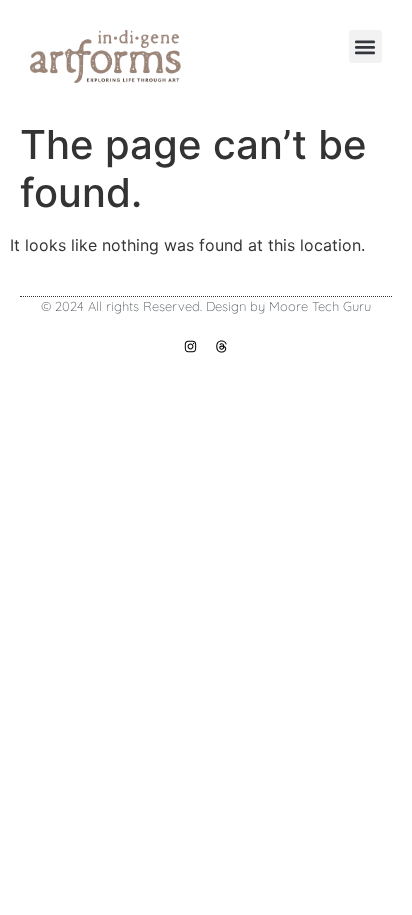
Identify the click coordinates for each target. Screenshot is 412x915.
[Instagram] (190, 346)
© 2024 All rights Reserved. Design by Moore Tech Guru (206, 306)
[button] (365, 46)
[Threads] (221, 346)
